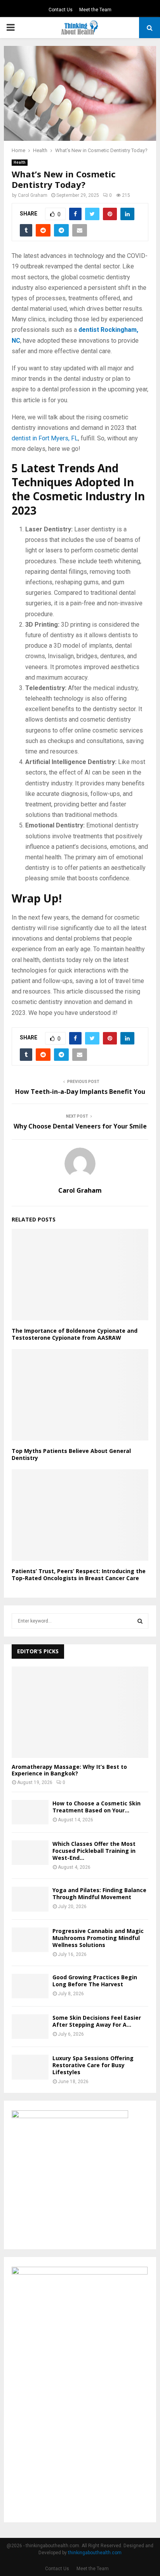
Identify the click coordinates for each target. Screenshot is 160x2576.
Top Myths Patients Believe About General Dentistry (71, 1454)
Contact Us (61, 10)
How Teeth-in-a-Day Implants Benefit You (80, 1092)
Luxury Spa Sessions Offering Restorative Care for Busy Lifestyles (93, 2065)
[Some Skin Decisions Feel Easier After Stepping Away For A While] (30, 2027)
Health (20, 162)
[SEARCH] (140, 1621)
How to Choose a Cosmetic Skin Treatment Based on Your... (97, 1807)
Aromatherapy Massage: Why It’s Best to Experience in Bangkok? (69, 1770)
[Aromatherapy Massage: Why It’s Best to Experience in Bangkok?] (80, 1712)
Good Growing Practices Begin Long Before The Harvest (95, 1981)
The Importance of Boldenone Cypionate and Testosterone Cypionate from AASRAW (75, 1334)
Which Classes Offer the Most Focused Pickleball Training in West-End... (94, 1851)
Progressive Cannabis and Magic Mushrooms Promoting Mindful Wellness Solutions (98, 1938)
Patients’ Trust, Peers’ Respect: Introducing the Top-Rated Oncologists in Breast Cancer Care (79, 1575)
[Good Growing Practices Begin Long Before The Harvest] (30, 1986)
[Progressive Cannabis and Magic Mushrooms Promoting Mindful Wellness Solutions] (30, 1940)
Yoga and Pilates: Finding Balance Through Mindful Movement (99, 1893)
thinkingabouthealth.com (95, 2553)
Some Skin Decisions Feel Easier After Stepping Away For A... (97, 2021)
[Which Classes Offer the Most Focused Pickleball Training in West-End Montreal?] (30, 1853)
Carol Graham (33, 195)
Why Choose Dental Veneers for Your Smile (80, 1126)
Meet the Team (95, 10)
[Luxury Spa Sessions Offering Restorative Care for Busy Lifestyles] (30, 2067)
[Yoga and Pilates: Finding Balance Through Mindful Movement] (30, 1899)
